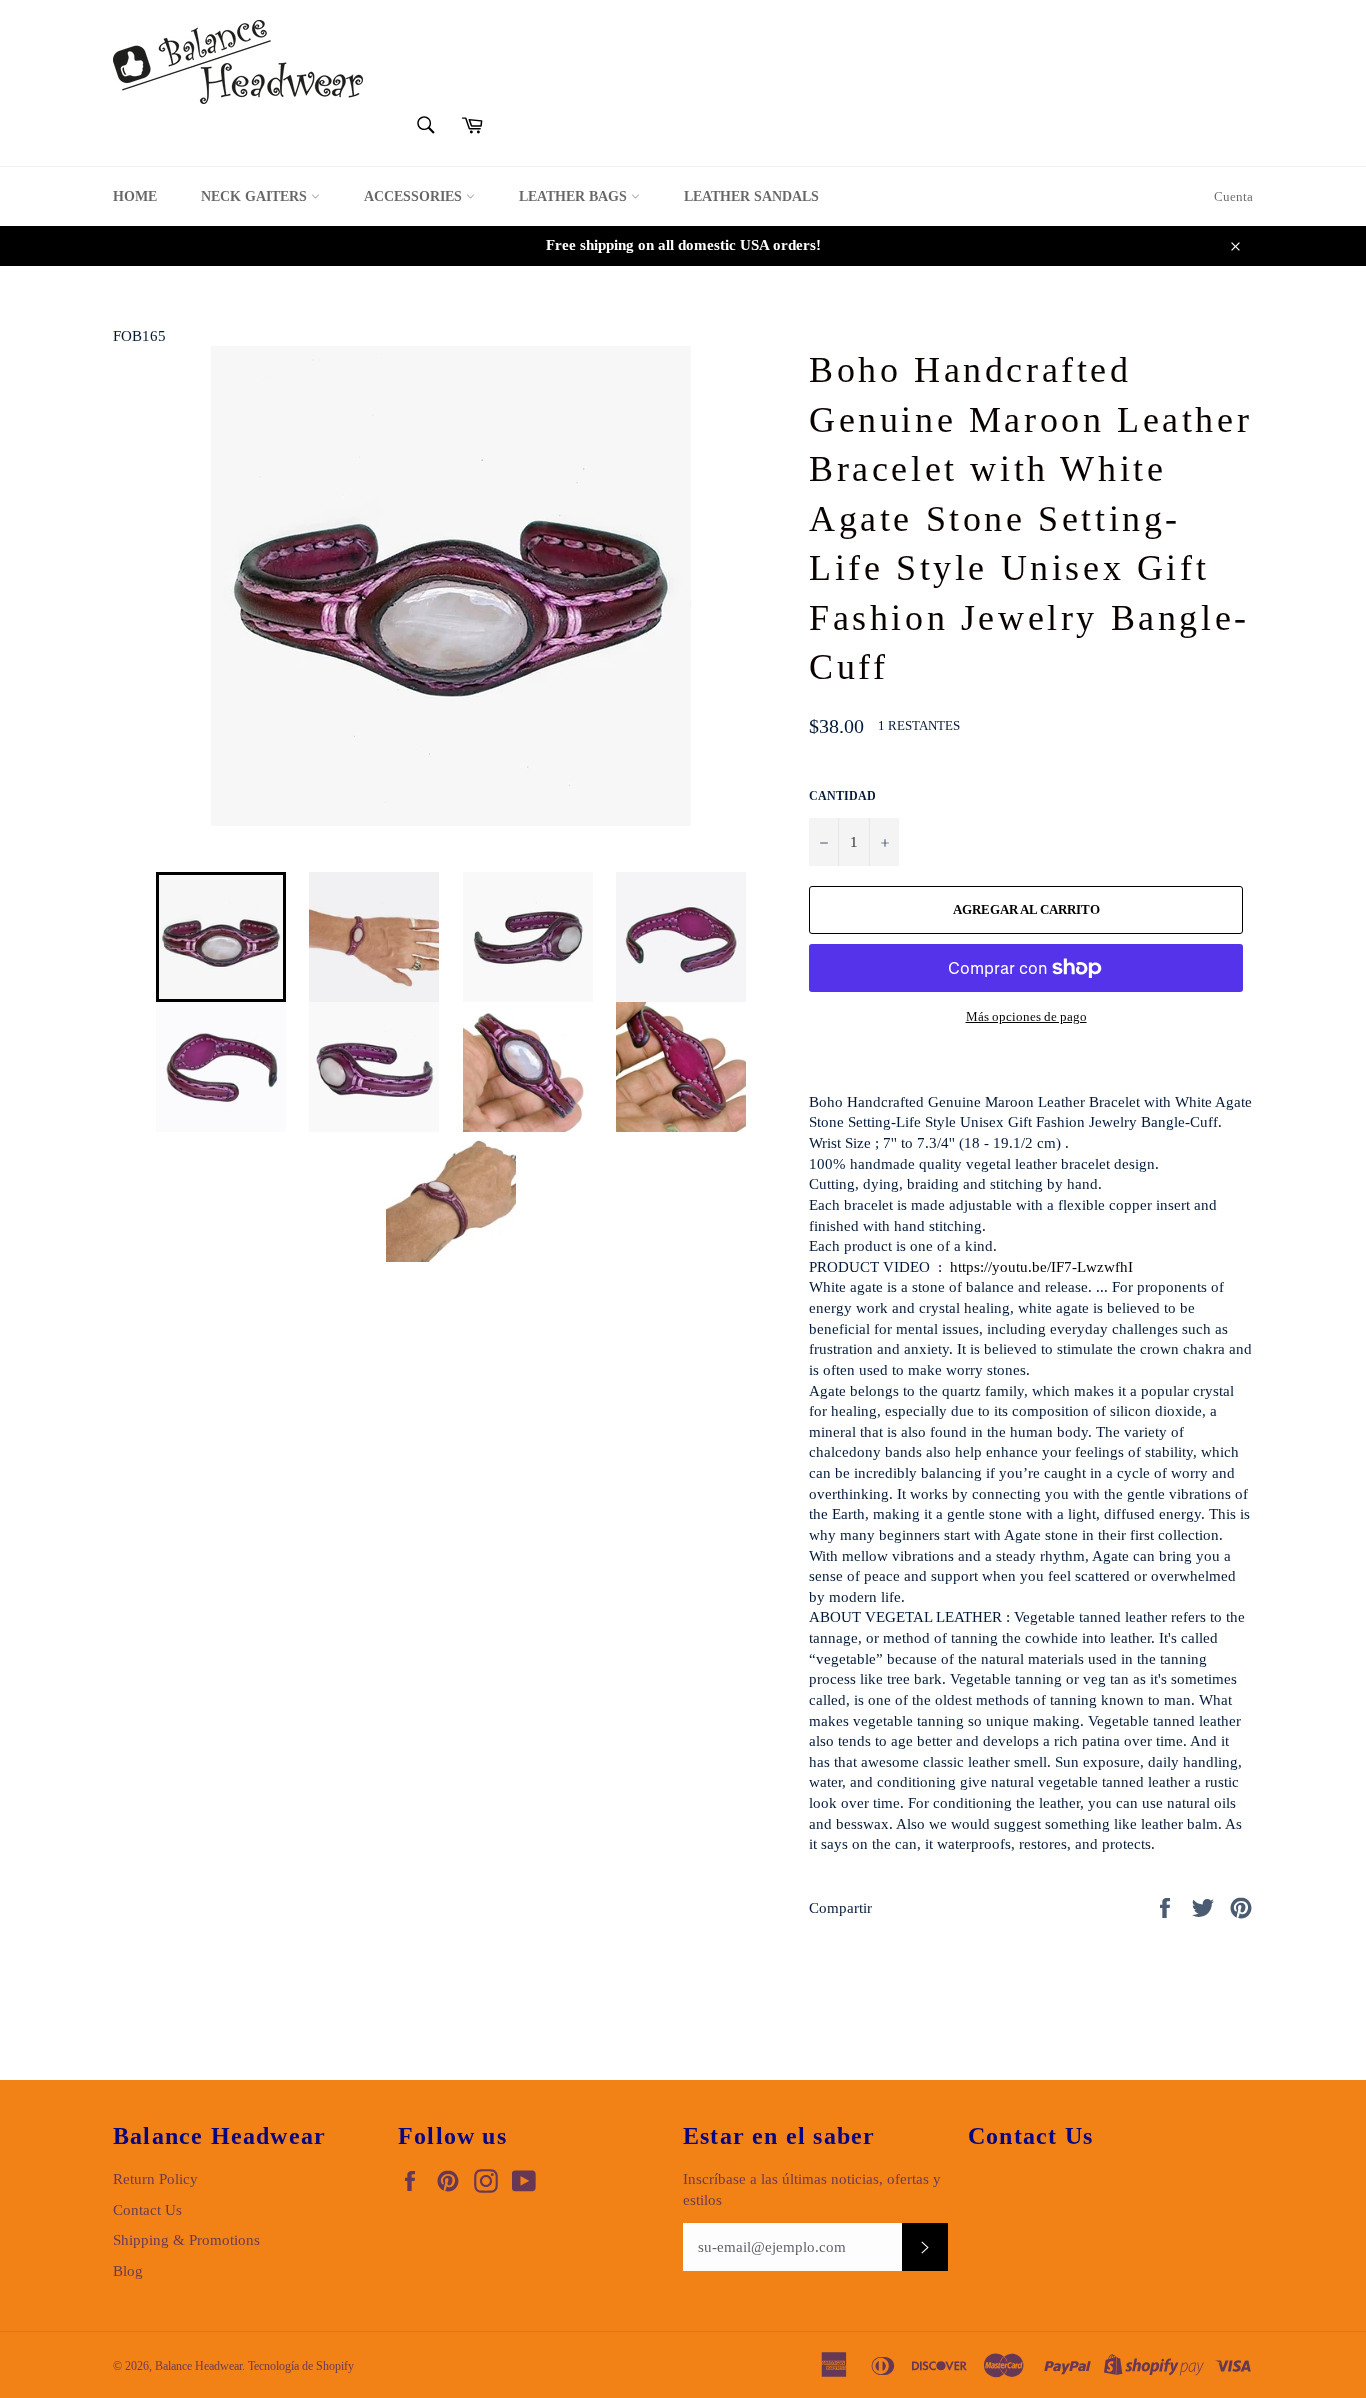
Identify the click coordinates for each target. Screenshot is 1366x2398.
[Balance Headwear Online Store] (238, 62)
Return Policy (155, 2179)
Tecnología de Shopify (301, 2366)
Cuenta (1233, 196)
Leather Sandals (751, 196)
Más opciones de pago (1026, 1016)
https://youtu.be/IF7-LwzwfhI (1041, 1267)
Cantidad (842, 796)
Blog (128, 2271)
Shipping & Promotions (186, 2240)
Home (135, 196)
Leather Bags (575, 196)
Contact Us (147, 2210)
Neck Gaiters (256, 196)
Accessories (415, 196)
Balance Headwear (198, 2366)
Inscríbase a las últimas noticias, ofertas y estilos (812, 2189)
